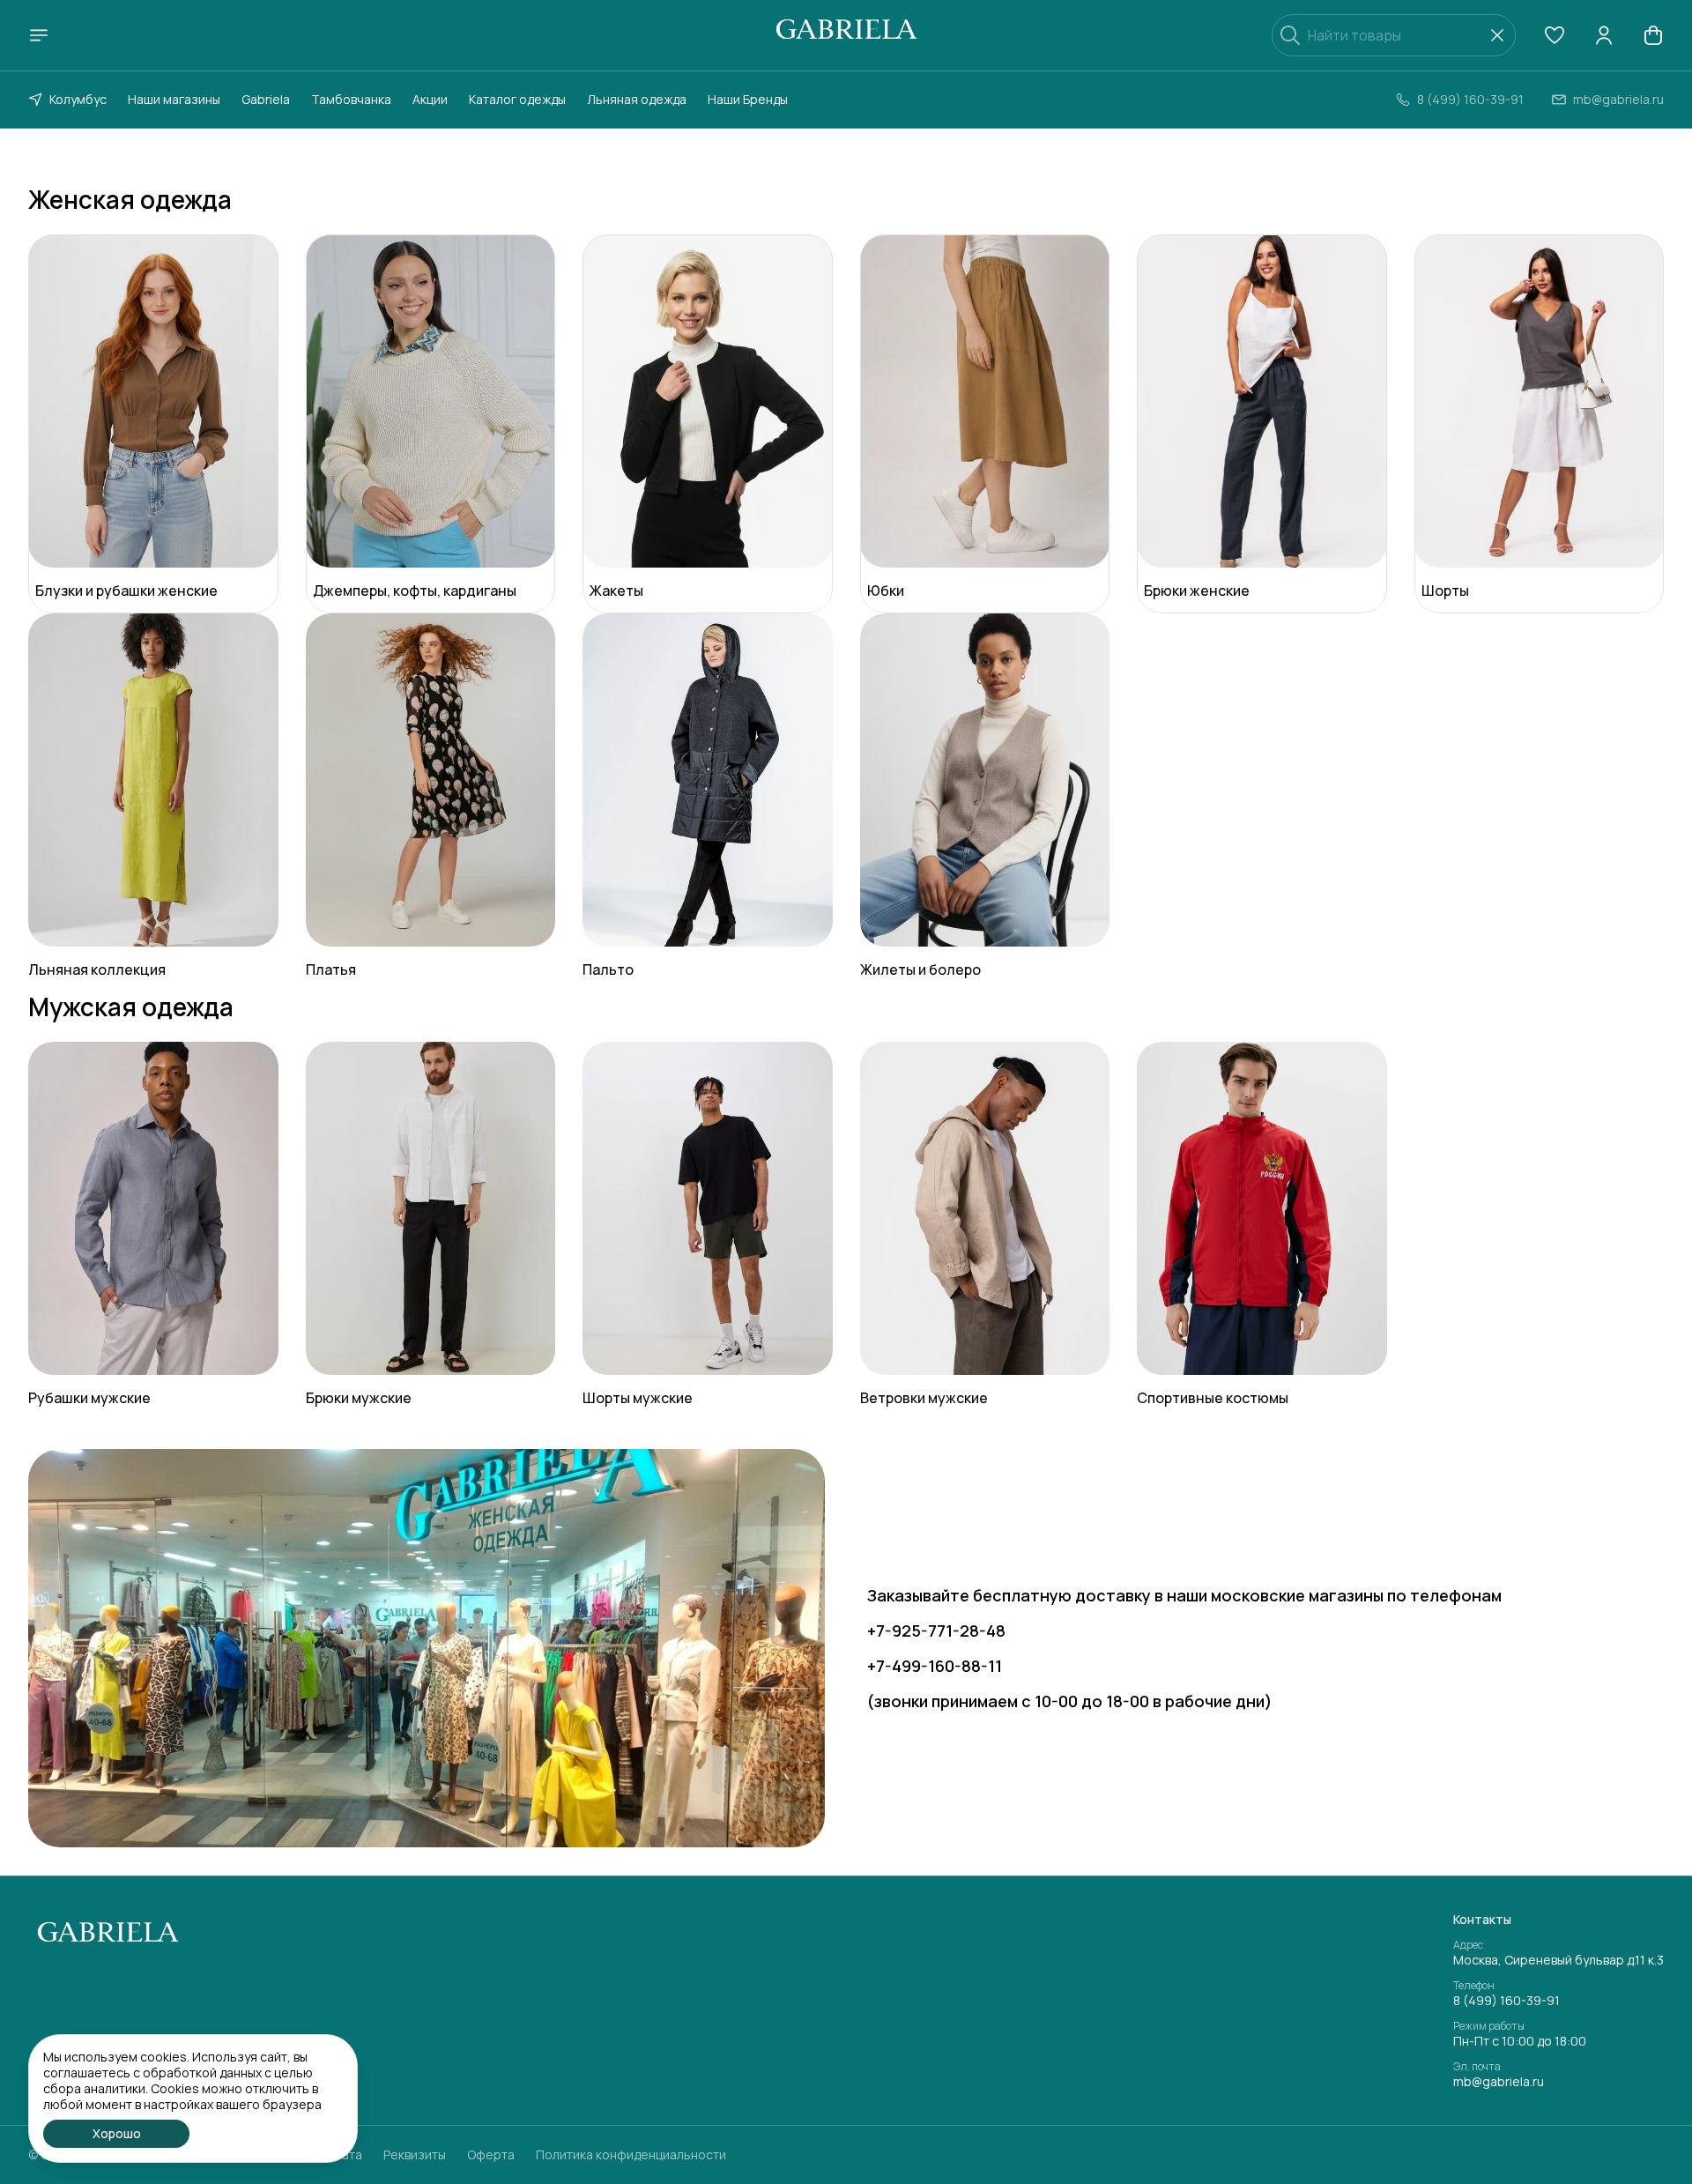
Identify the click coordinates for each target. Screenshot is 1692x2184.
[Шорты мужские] (708, 1208)
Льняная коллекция (97, 969)
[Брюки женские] (1262, 401)
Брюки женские (1197, 591)
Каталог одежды (517, 99)
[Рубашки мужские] (153, 1208)
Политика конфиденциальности (631, 2155)
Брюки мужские (359, 1398)
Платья (331, 969)
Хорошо (117, 2133)
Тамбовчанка (351, 99)
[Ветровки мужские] (985, 1208)
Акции (430, 99)
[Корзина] (1653, 35)
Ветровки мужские (924, 1398)
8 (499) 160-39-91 (1506, 2001)
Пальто (608, 969)
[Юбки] (985, 401)
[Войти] (1604, 35)
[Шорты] (1540, 401)
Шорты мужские (638, 1398)
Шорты (1445, 591)
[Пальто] (708, 780)
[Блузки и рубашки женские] (153, 401)
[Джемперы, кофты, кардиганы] (431, 401)
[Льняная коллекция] (153, 780)
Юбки (886, 591)
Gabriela (266, 99)
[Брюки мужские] (431, 1208)
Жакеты (616, 591)
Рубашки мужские (89, 1398)
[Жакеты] (708, 401)
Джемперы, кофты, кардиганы (415, 591)
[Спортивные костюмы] (1262, 1208)
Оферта (491, 2155)
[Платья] (431, 780)
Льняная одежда (637, 99)
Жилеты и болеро (920, 969)
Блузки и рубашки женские (126, 591)
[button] (1555, 35)
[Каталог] (39, 35)
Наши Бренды (748, 99)
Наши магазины (174, 99)
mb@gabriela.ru (1499, 2082)
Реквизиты (415, 2155)
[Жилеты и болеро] (985, 780)
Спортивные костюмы (1213, 1398)
